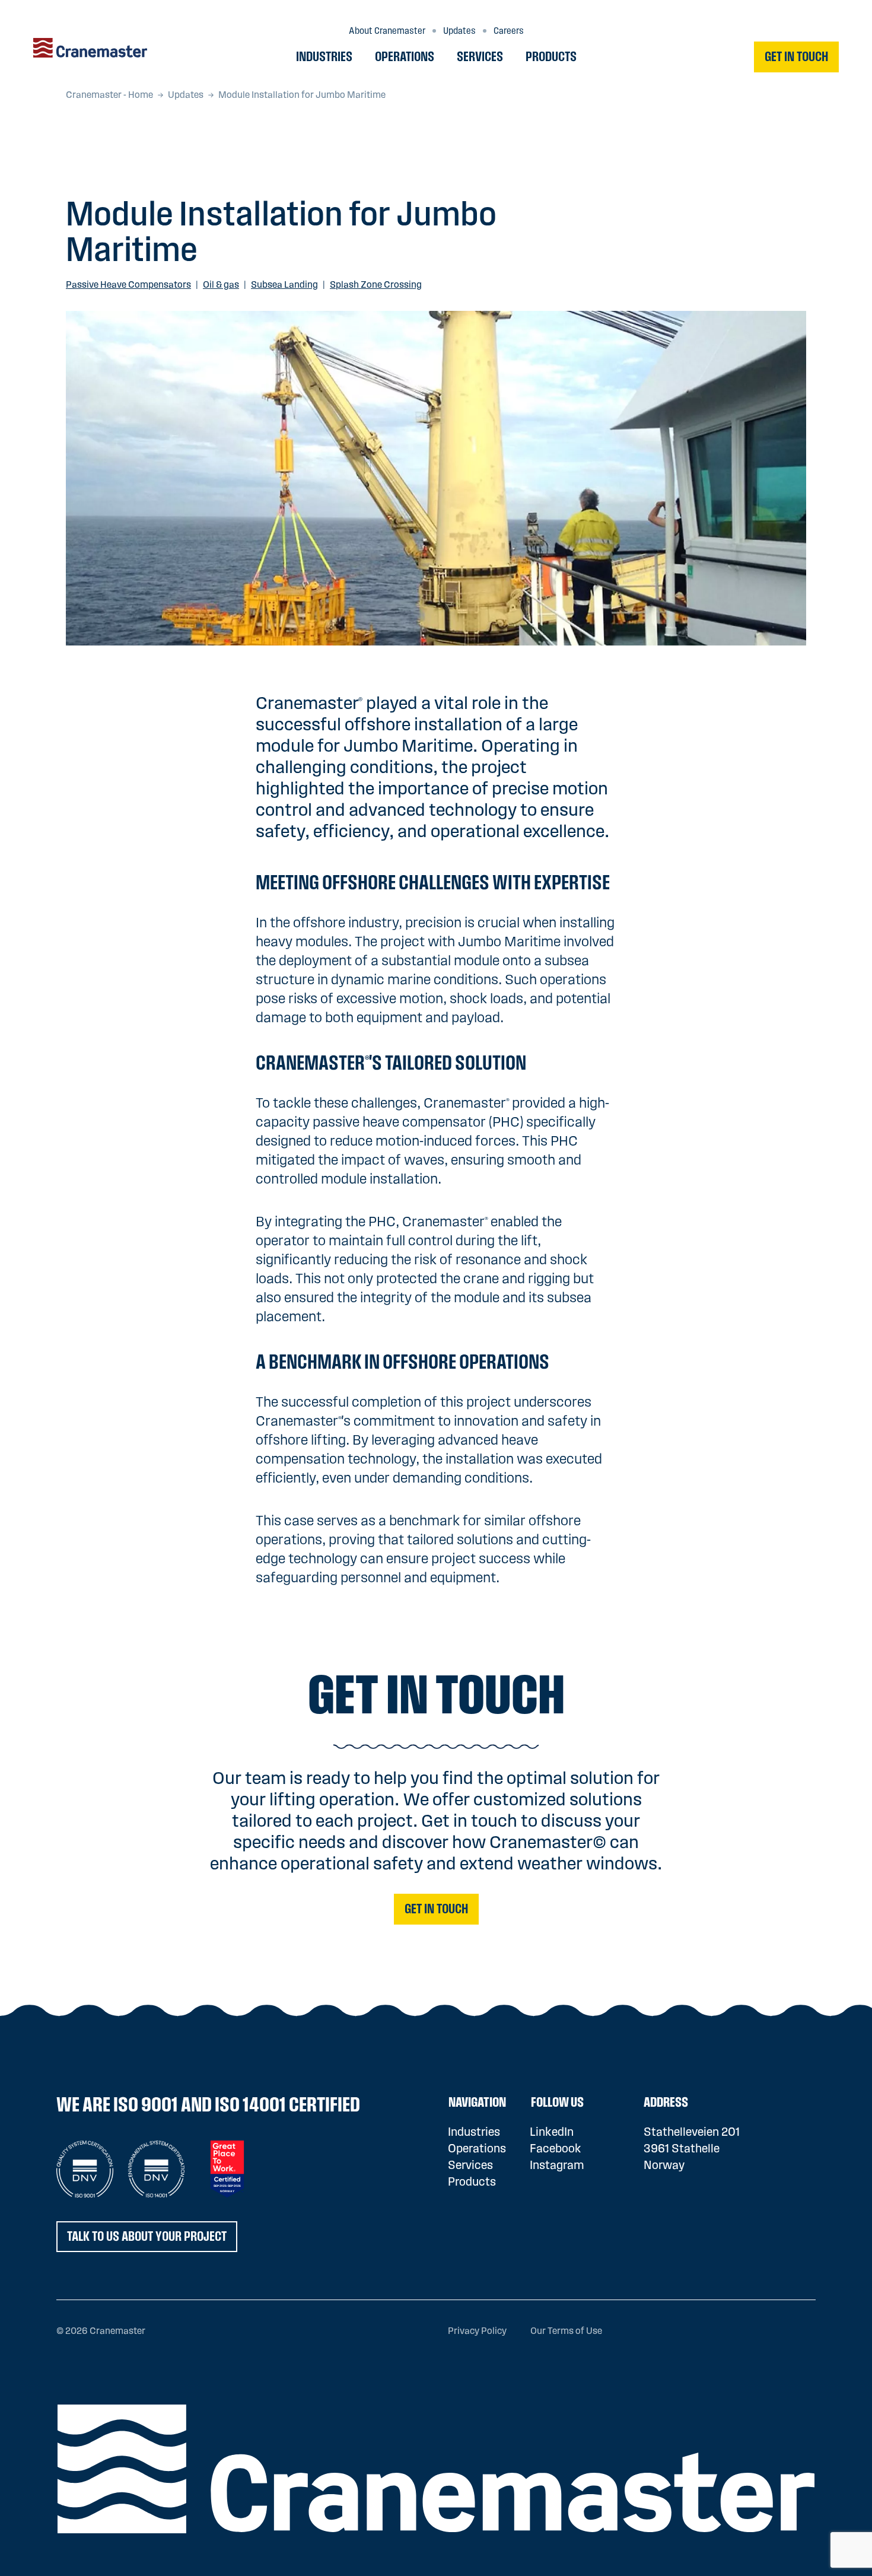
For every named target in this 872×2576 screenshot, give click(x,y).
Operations (405, 57)
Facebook (556, 2149)
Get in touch (796, 57)
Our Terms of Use (566, 2331)
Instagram (557, 2165)
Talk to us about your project (147, 2237)
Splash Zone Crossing (376, 285)
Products (551, 57)
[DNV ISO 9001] (85, 2169)
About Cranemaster (387, 31)
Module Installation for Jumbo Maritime (302, 95)
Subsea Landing (284, 285)
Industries (324, 57)
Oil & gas (221, 285)
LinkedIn (552, 2132)
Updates (459, 31)
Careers (509, 31)
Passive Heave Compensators (128, 285)
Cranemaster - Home (109, 95)
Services (480, 57)
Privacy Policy (477, 2331)
